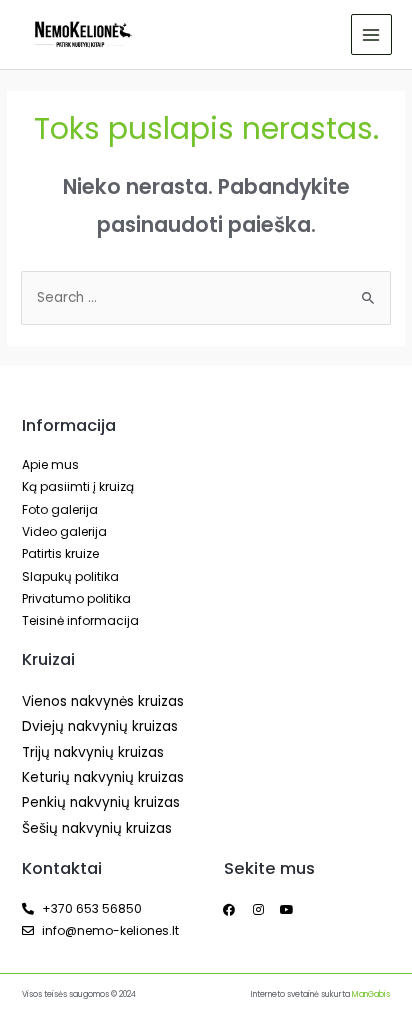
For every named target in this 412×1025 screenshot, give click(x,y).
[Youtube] (287, 910)
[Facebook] (229, 910)
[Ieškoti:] (206, 297)
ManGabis (371, 994)
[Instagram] (258, 910)
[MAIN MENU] (371, 34)
